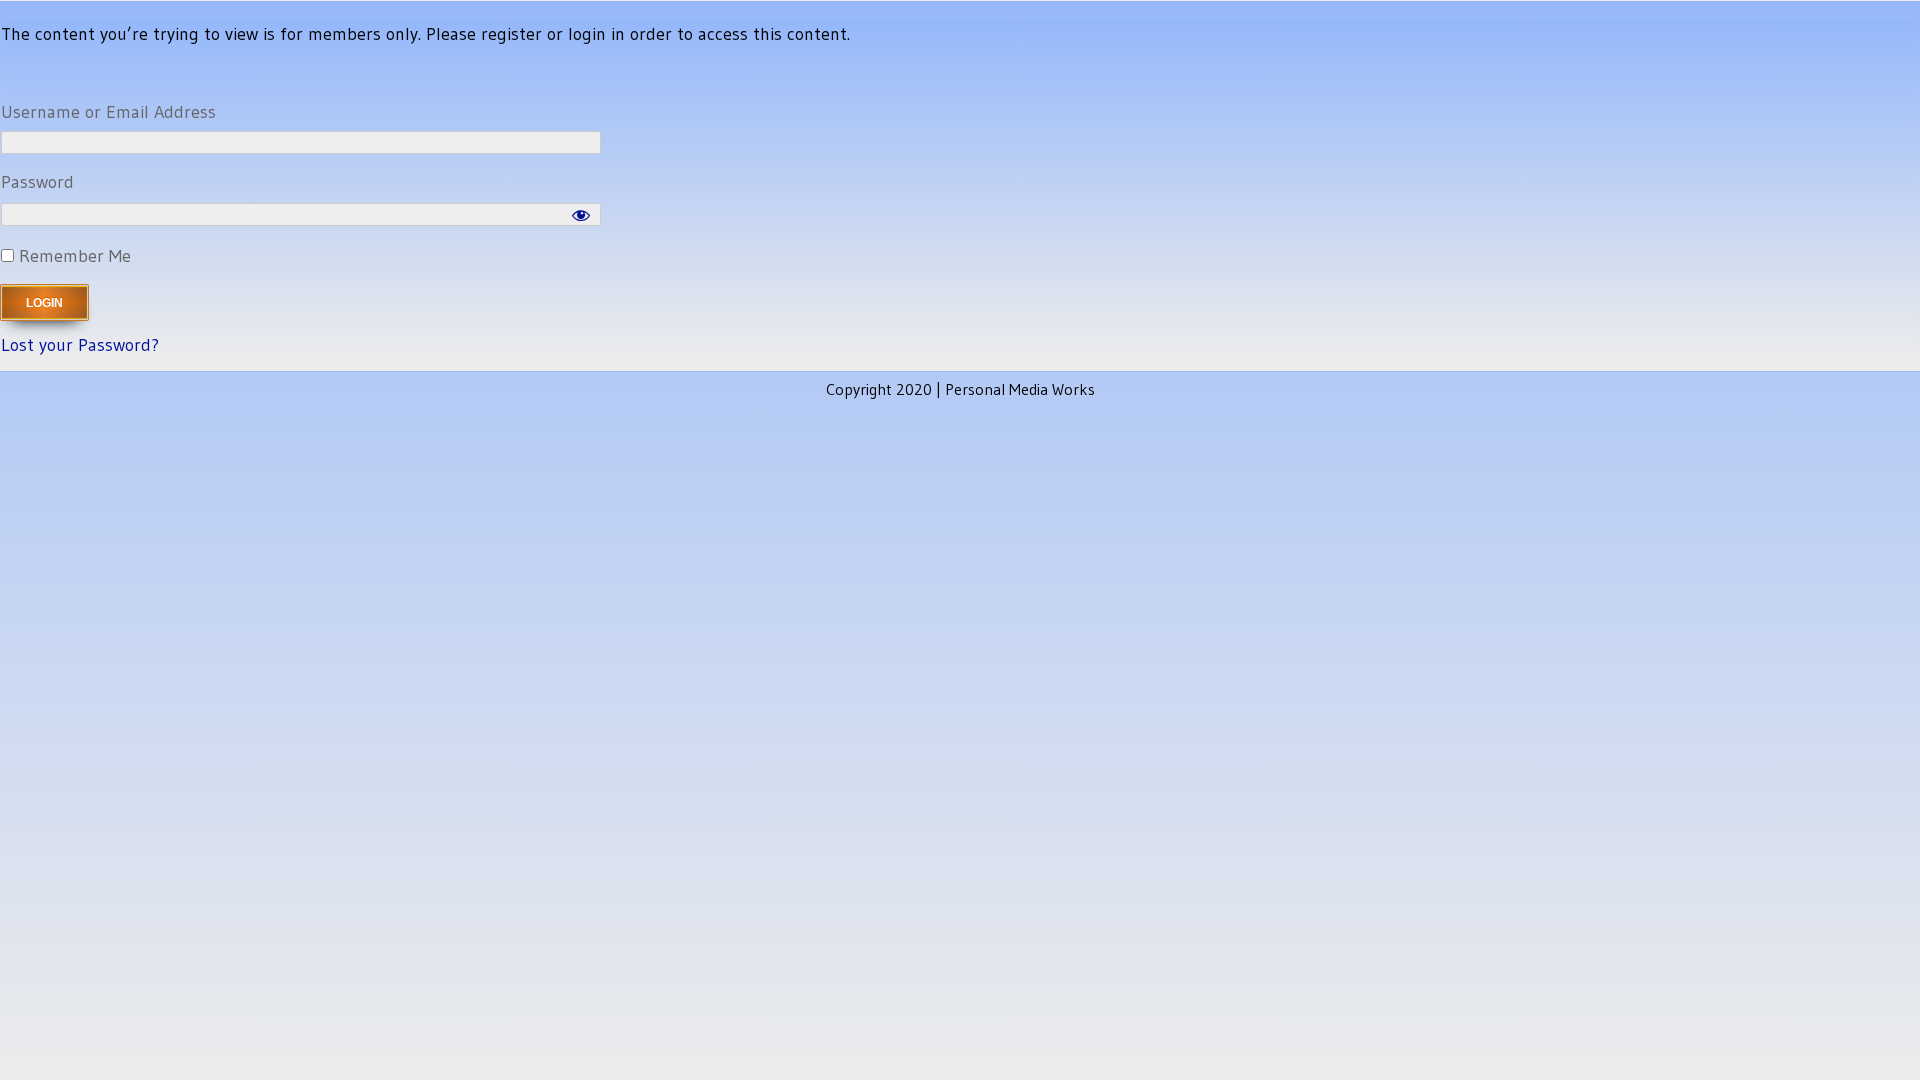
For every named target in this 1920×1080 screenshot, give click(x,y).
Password (37, 182)
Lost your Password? (80, 345)
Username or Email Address (108, 112)
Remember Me (72, 256)
